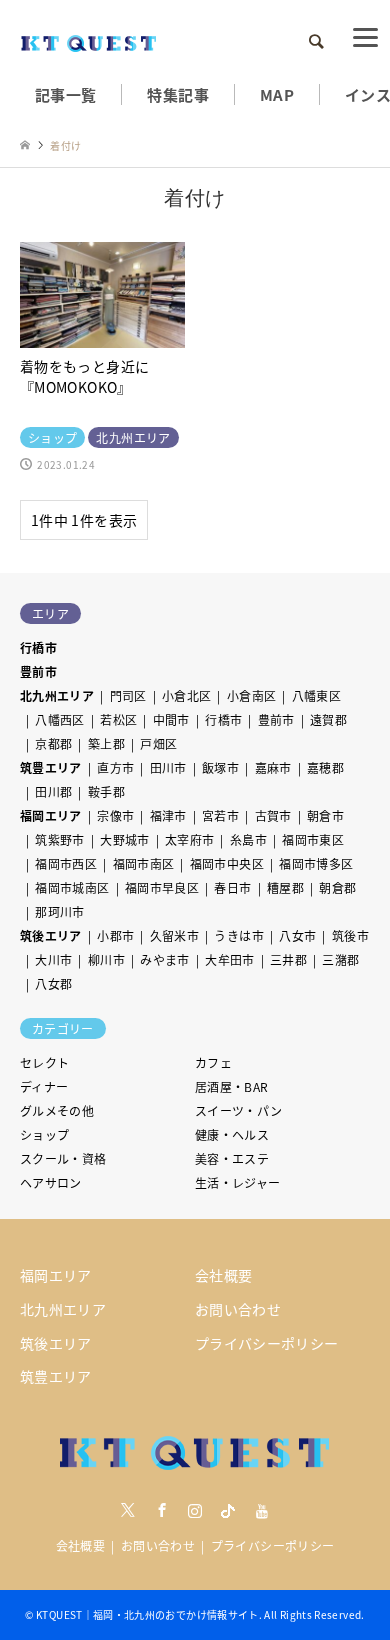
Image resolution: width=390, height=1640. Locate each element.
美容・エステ (232, 1158)
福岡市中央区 (227, 863)
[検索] (315, 42)
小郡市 (115, 935)
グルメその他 (57, 1110)
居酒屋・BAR (232, 1086)
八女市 (297, 935)
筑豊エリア (51, 767)
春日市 (232, 887)
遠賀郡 (328, 719)
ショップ (44, 1134)
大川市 (53, 959)
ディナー (44, 1086)
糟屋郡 (285, 887)
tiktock (228, 1510)
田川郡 (53, 791)
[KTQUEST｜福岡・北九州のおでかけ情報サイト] (89, 41)
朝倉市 (325, 815)
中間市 (171, 719)
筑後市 (350, 935)
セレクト (44, 1062)
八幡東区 (316, 695)
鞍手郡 (106, 791)
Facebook (162, 1510)
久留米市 (174, 935)
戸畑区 (158, 743)
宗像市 (115, 815)
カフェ (213, 1062)
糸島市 (248, 839)
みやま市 (164, 959)
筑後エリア (51, 935)
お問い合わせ (238, 1309)
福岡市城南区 (72, 887)
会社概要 (223, 1275)
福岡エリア (51, 815)
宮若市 (220, 815)
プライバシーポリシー (267, 1343)
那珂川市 (59, 911)
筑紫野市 (59, 839)
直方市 (115, 767)
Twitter (128, 1510)
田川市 (168, 767)
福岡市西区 (66, 863)
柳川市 (106, 959)
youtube (262, 1510)
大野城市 (124, 839)
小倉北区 (186, 695)
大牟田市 (229, 959)
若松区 (118, 719)
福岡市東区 (313, 839)
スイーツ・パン (239, 1110)
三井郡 (288, 959)
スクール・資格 (63, 1158)
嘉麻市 (273, 767)
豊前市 (38, 671)
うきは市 (238, 935)
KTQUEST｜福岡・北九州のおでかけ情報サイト (147, 1614)
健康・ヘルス (232, 1134)
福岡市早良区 (162, 887)
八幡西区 (59, 719)
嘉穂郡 (325, 767)
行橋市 (38, 647)
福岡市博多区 (316, 863)
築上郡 (106, 743)
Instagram (195, 1510)
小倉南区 (251, 695)
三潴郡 (340, 959)
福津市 (168, 815)
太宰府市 (189, 839)
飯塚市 (220, 767)
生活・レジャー (238, 1182)
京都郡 (53, 743)
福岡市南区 (144, 863)
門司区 (128, 695)
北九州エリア (57, 695)
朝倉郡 (337, 887)
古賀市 (273, 815)
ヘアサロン (51, 1182)
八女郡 (53, 983)
